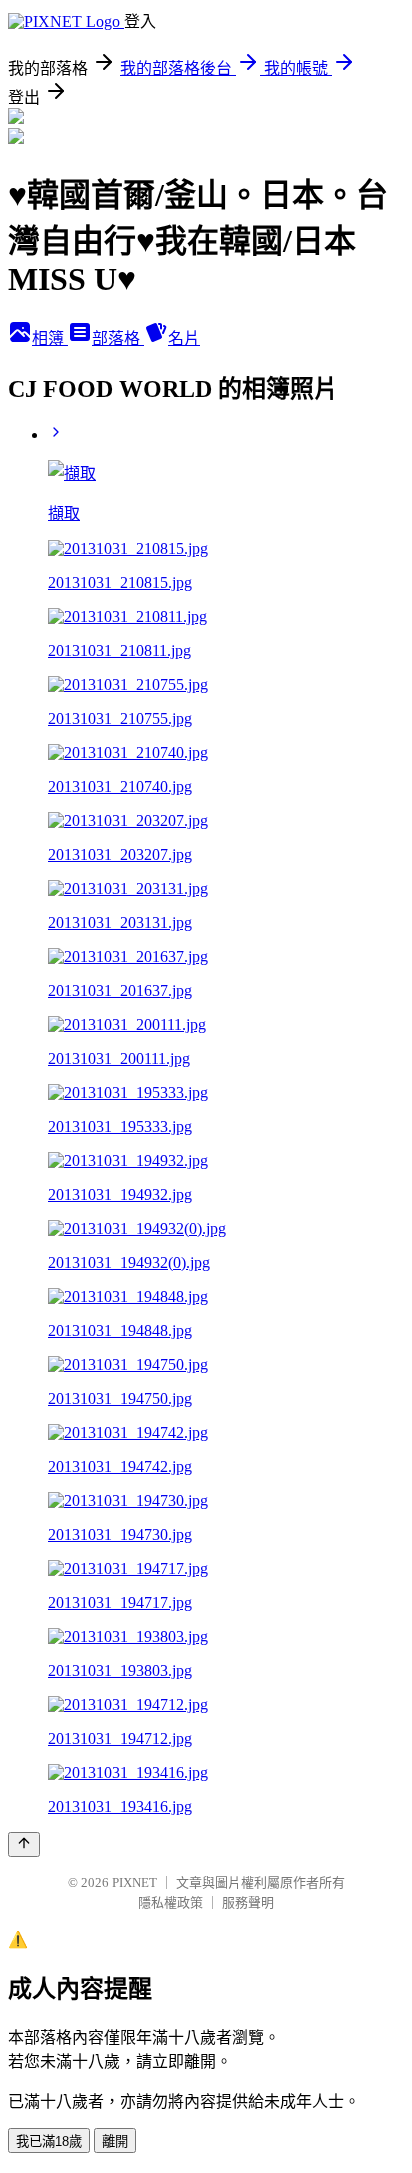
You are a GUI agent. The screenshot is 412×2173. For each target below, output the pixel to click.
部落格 (118, 338)
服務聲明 (248, 1902)
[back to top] (24, 1844)
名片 (184, 338)
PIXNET (134, 1882)
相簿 (50, 338)
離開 (115, 2141)
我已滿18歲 (49, 2141)
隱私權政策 (170, 1902)
